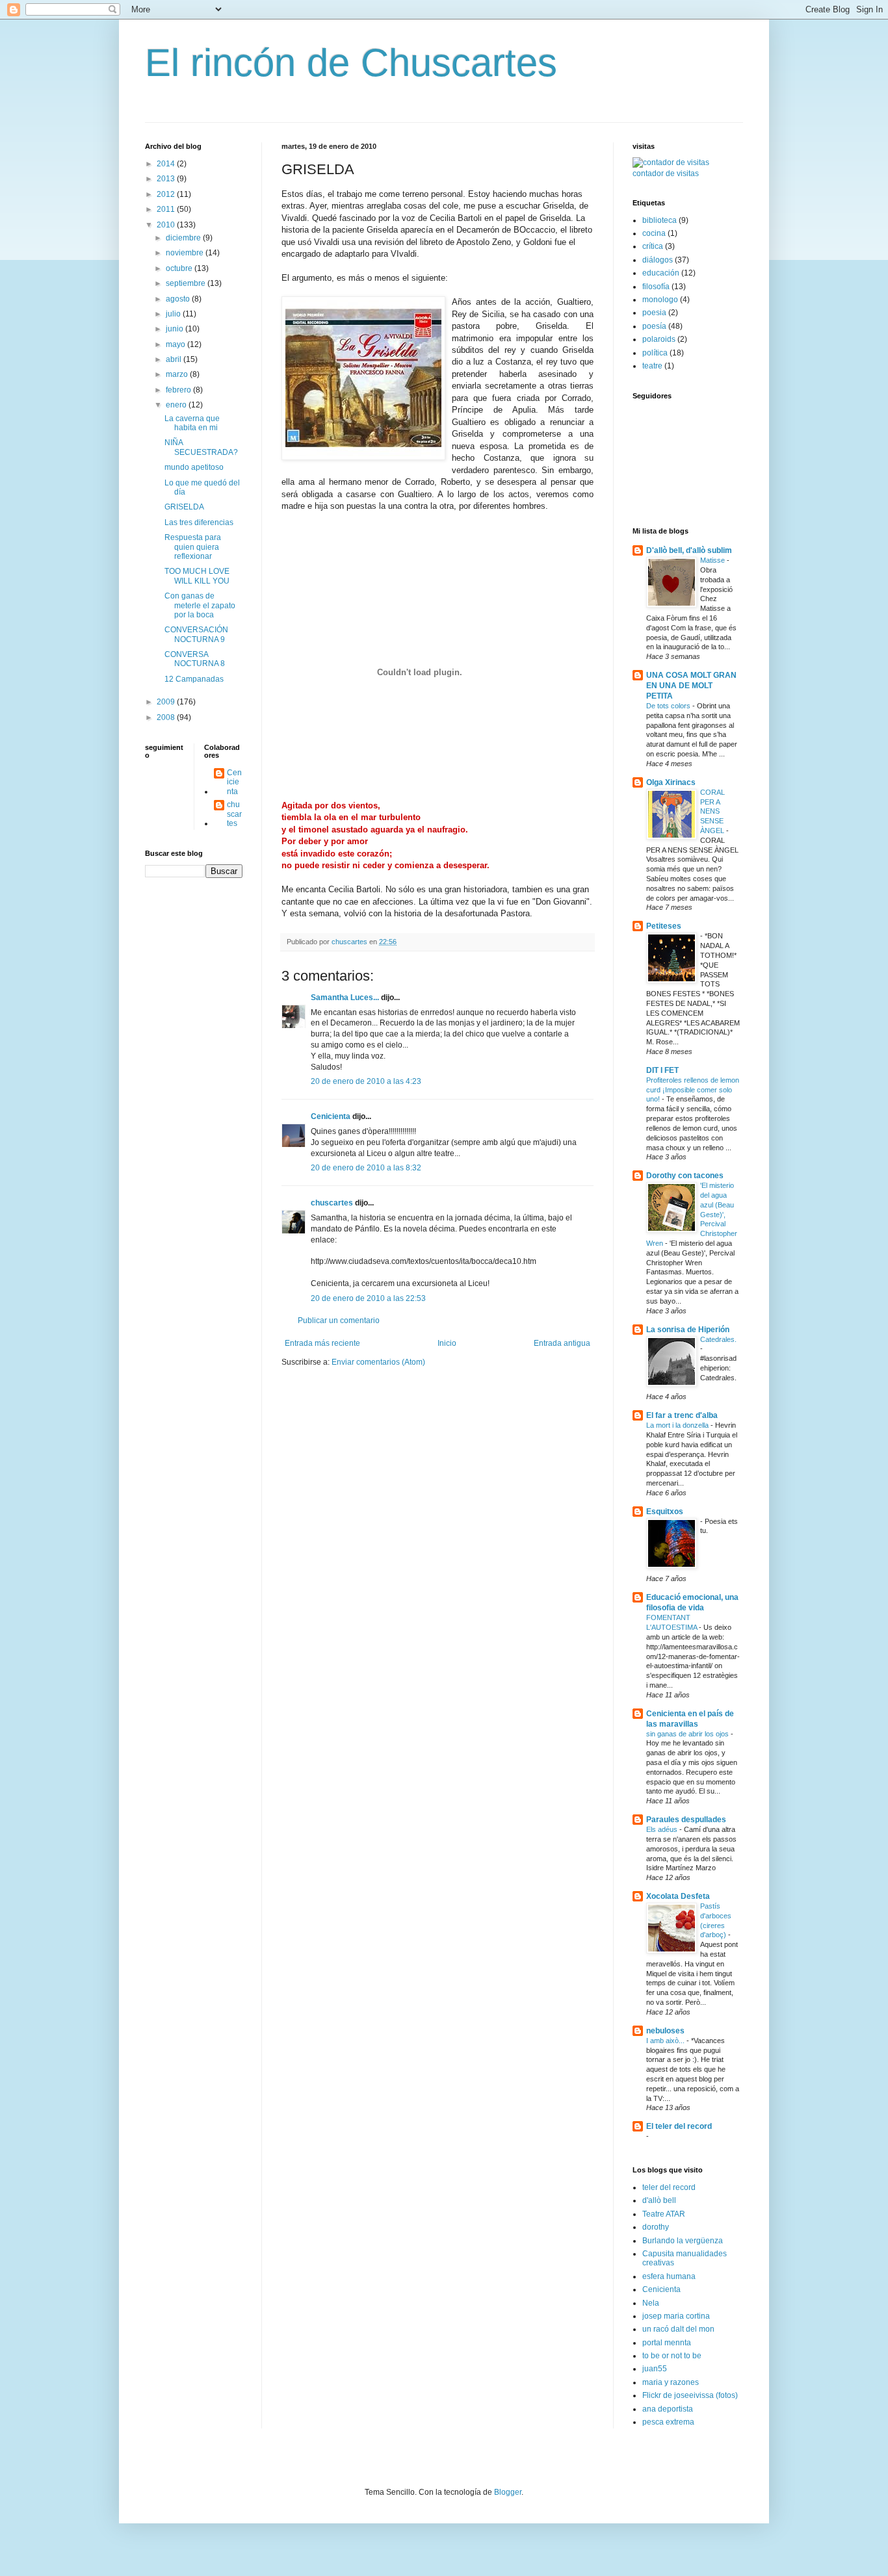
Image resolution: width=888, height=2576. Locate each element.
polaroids (659, 339)
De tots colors (669, 706)
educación (661, 273)
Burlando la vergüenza (683, 2241)
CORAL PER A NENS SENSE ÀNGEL (713, 811)
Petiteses (664, 926)
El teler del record (679, 2126)
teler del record (669, 2187)
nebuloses (665, 2031)
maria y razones (671, 2382)
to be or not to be (672, 2356)
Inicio (447, 1343)
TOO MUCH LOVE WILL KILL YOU (197, 576)
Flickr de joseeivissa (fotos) (690, 2395)
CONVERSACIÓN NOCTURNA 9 (196, 634)
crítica (653, 246)
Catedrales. (718, 1339)
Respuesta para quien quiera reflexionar (193, 547)
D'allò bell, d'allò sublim (689, 550)
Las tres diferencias (199, 522)
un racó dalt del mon (678, 2329)
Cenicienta (331, 1116)
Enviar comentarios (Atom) (378, 1362)
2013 (167, 179)
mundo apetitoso (194, 467)
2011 (167, 209)
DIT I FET (662, 1070)
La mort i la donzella (678, 1425)
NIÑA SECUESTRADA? (201, 447)
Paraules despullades (686, 1820)
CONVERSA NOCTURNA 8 (195, 659)
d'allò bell (659, 2200)
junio (176, 329)
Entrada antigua (562, 1343)
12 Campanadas (194, 679)
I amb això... (666, 2041)
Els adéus (663, 1829)
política (655, 353)
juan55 (655, 2369)
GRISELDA (184, 507)
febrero (179, 390)
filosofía (656, 287)
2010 (167, 225)
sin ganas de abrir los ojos (688, 1734)
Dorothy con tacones (685, 1176)
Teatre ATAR (664, 2214)
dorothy (656, 2227)
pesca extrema (668, 2422)
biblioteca (659, 220)
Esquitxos (665, 1512)
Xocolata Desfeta (678, 1896)
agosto (179, 299)
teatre (652, 366)
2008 (167, 717)
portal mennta (667, 2343)
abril (175, 359)
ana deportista (668, 2409)
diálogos (658, 260)
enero (177, 405)
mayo (176, 344)
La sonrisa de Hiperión (688, 1330)
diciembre (184, 238)
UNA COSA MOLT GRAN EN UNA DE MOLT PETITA (691, 686)
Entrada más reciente (322, 1343)
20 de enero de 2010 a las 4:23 (366, 1081)
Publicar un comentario (339, 1320)
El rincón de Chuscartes (351, 63)
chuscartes (332, 1203)
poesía (654, 326)
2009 (167, 702)
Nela (651, 2303)
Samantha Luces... (345, 998)
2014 (167, 164)
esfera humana (669, 2276)
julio (174, 314)
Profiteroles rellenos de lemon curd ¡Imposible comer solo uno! (693, 1090)
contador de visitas (666, 174)
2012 (167, 194)
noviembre (186, 253)
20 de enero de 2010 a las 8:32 (366, 1168)
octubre (180, 268)
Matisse (713, 560)
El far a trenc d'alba (682, 1415)
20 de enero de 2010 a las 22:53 (368, 1298)
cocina (654, 233)
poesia (654, 313)
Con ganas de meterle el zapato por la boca (200, 605)
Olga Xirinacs (671, 782)
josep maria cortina (676, 2316)
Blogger (508, 2492)
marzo (178, 374)
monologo (660, 300)
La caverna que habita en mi (192, 423)
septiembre (187, 283)
